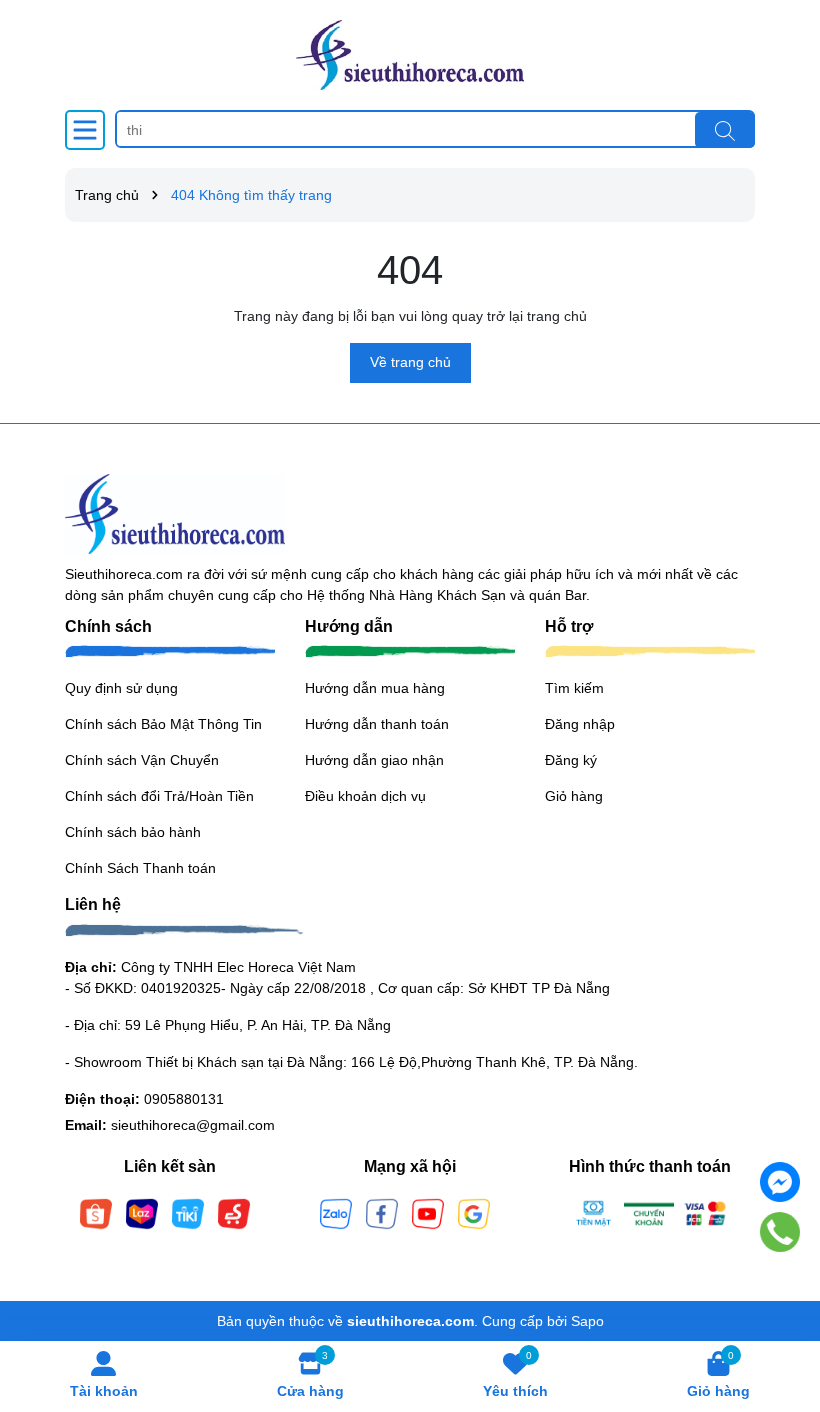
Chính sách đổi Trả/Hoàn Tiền (159, 796)
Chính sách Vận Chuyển (142, 760)
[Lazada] (142, 1213)
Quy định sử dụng (121, 688)
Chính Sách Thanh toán (140, 868)
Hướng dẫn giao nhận (374, 760)
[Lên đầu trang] (780, 1292)
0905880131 (184, 1099)
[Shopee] (96, 1213)
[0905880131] (780, 1232)
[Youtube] (428, 1213)
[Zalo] (336, 1213)
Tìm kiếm (574, 688)
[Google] (474, 1213)
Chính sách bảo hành (133, 832)
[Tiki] (188, 1213)
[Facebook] (382, 1213)
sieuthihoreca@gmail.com (193, 1125)
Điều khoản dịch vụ (365, 796)
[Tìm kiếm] (725, 130)
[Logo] (410, 55)
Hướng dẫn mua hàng (375, 688)
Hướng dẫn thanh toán (377, 724)
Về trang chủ (410, 362)
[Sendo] (234, 1213)
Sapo (587, 1321)
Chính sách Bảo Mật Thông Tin (163, 724)
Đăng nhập (580, 724)
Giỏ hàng (574, 796)
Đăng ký (571, 760)
